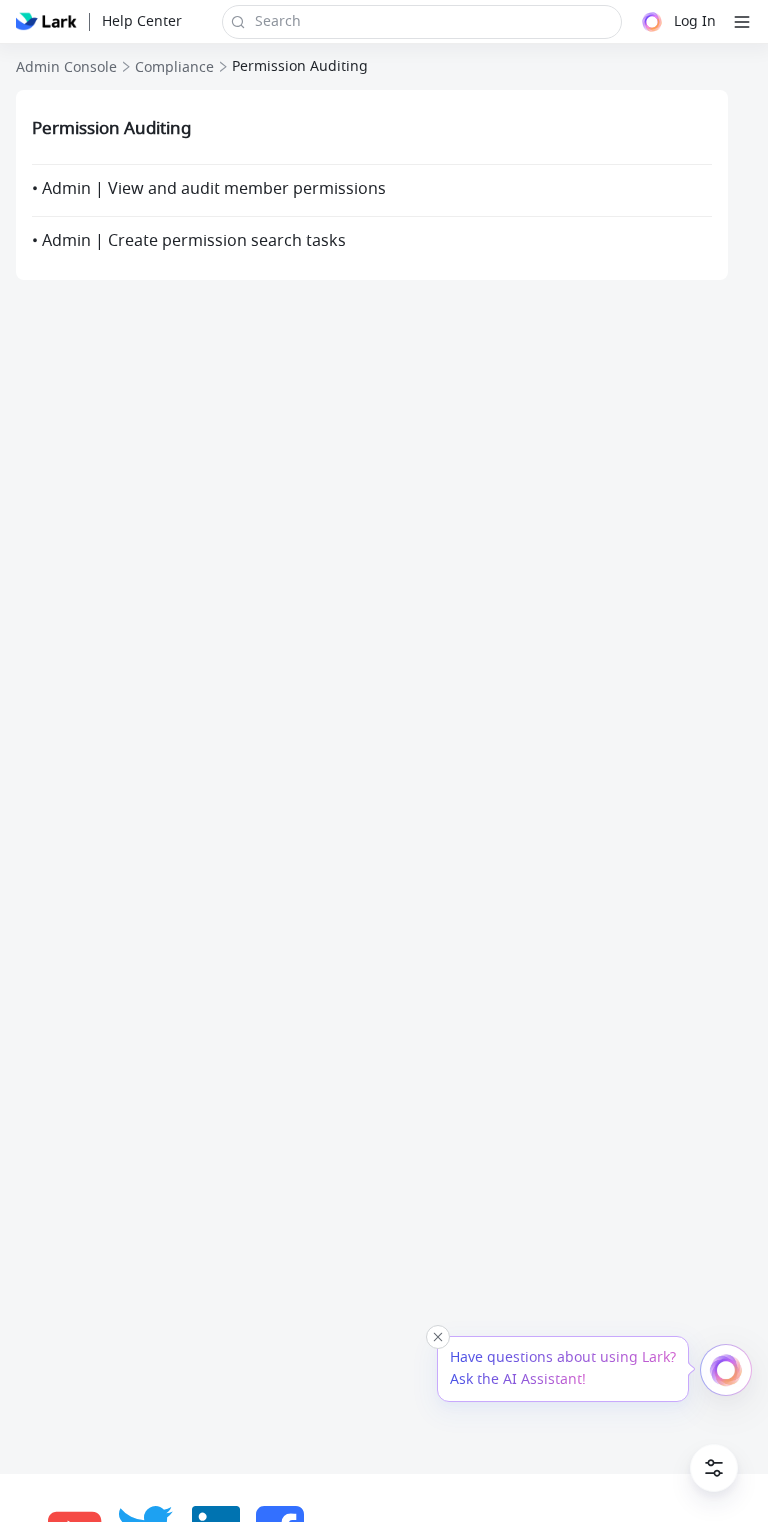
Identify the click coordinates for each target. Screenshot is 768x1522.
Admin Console (66, 68)
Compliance (174, 68)
